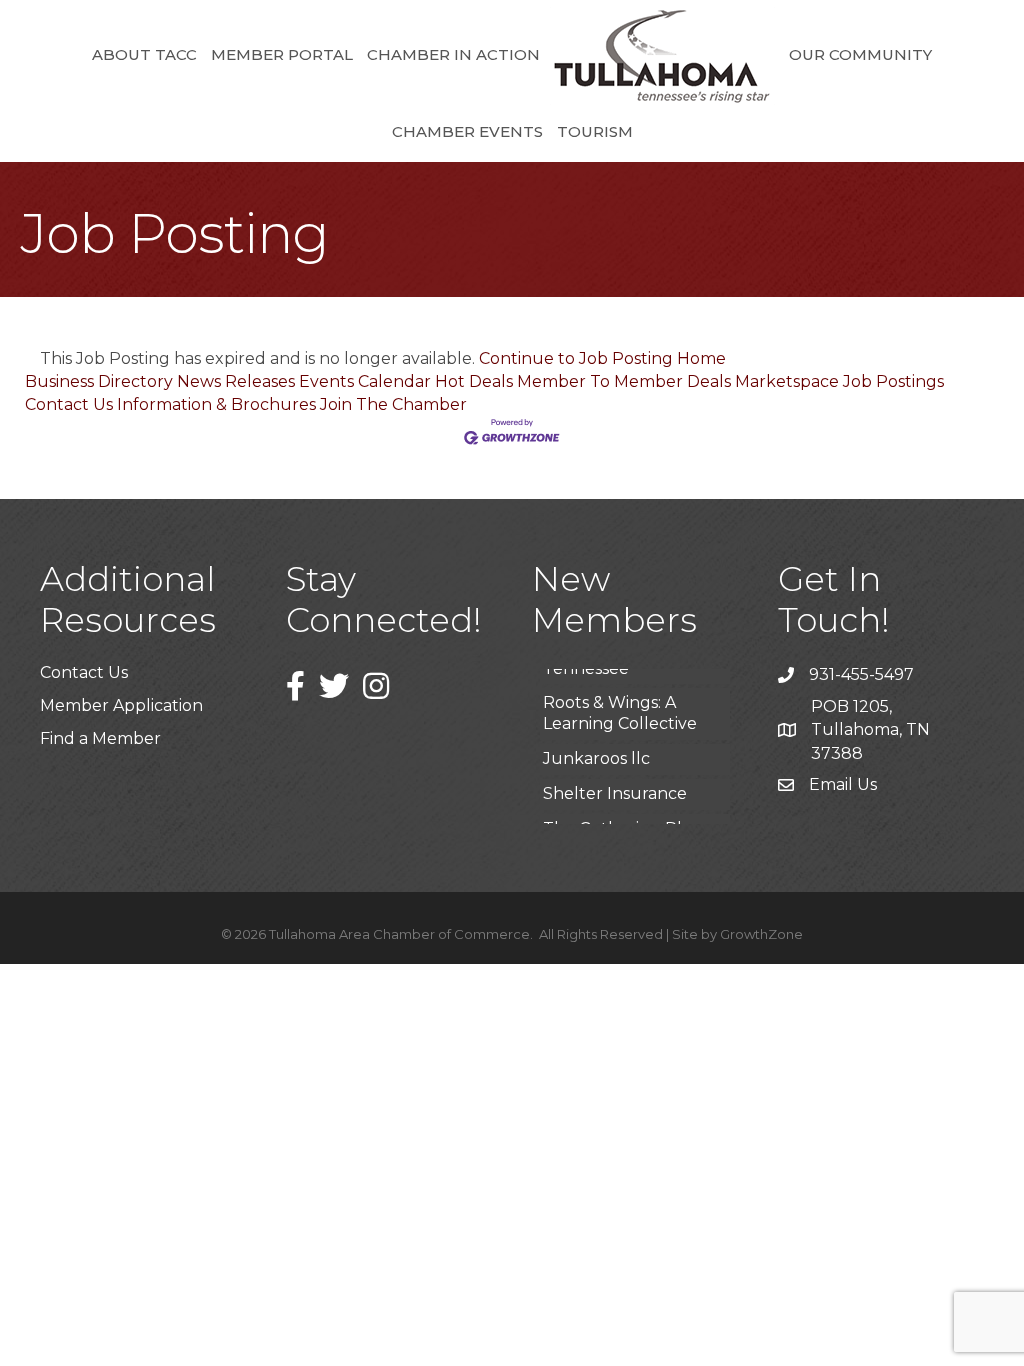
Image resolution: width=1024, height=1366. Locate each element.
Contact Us (69, 404)
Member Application (121, 705)
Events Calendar (365, 381)
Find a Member (100, 738)
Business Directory (99, 381)
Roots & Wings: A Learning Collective (620, 695)
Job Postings (893, 381)
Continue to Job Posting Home (602, 358)
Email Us (843, 784)
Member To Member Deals (624, 381)
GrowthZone (761, 934)
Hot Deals (474, 381)
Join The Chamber (393, 404)
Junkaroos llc (596, 740)
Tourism (595, 131)
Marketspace (787, 381)
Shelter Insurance (615, 775)
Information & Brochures (216, 404)
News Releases (236, 381)
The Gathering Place (626, 810)
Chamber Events (467, 131)
